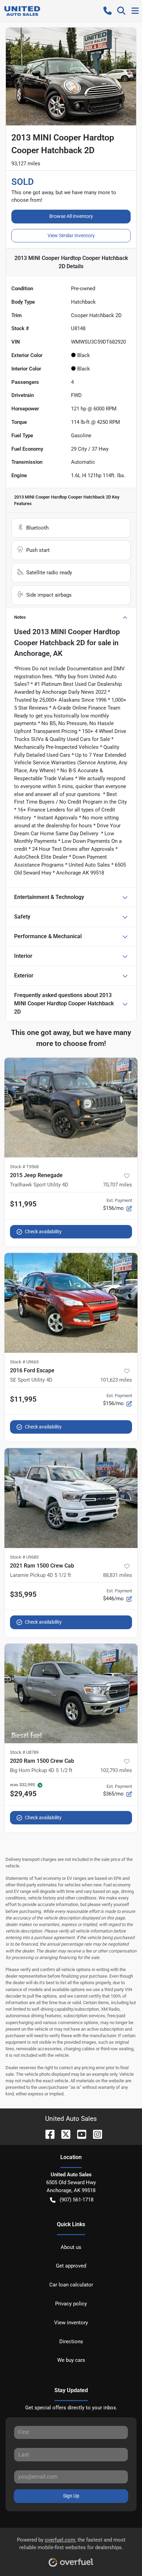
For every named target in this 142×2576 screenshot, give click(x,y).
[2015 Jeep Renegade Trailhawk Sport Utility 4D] (71, 1108)
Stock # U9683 (24, 1557)
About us (71, 2247)
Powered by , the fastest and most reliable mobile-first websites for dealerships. (71, 2544)
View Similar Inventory (71, 235)
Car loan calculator (71, 2285)
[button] (108, 11)
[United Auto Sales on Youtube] (79, 2134)
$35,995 (23, 1594)
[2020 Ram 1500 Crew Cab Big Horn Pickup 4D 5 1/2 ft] (71, 1694)
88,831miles (118, 1575)
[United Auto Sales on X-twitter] (63, 2134)
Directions (71, 2342)
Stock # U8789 (24, 1752)
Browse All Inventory (71, 216)
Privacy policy (71, 2304)
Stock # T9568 (24, 1167)
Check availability (43, 1232)
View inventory (71, 2323)
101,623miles (116, 1380)
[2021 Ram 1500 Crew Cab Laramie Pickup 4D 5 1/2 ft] (71, 1498)
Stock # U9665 (24, 1362)
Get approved (71, 2266)
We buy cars (71, 2360)
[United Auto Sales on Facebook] (47, 2134)
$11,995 (23, 1204)
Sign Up (71, 2496)
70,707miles (118, 1185)
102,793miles (116, 1770)
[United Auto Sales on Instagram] (95, 2134)
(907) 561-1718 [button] (77, 2200)
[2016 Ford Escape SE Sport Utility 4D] (71, 1303)
